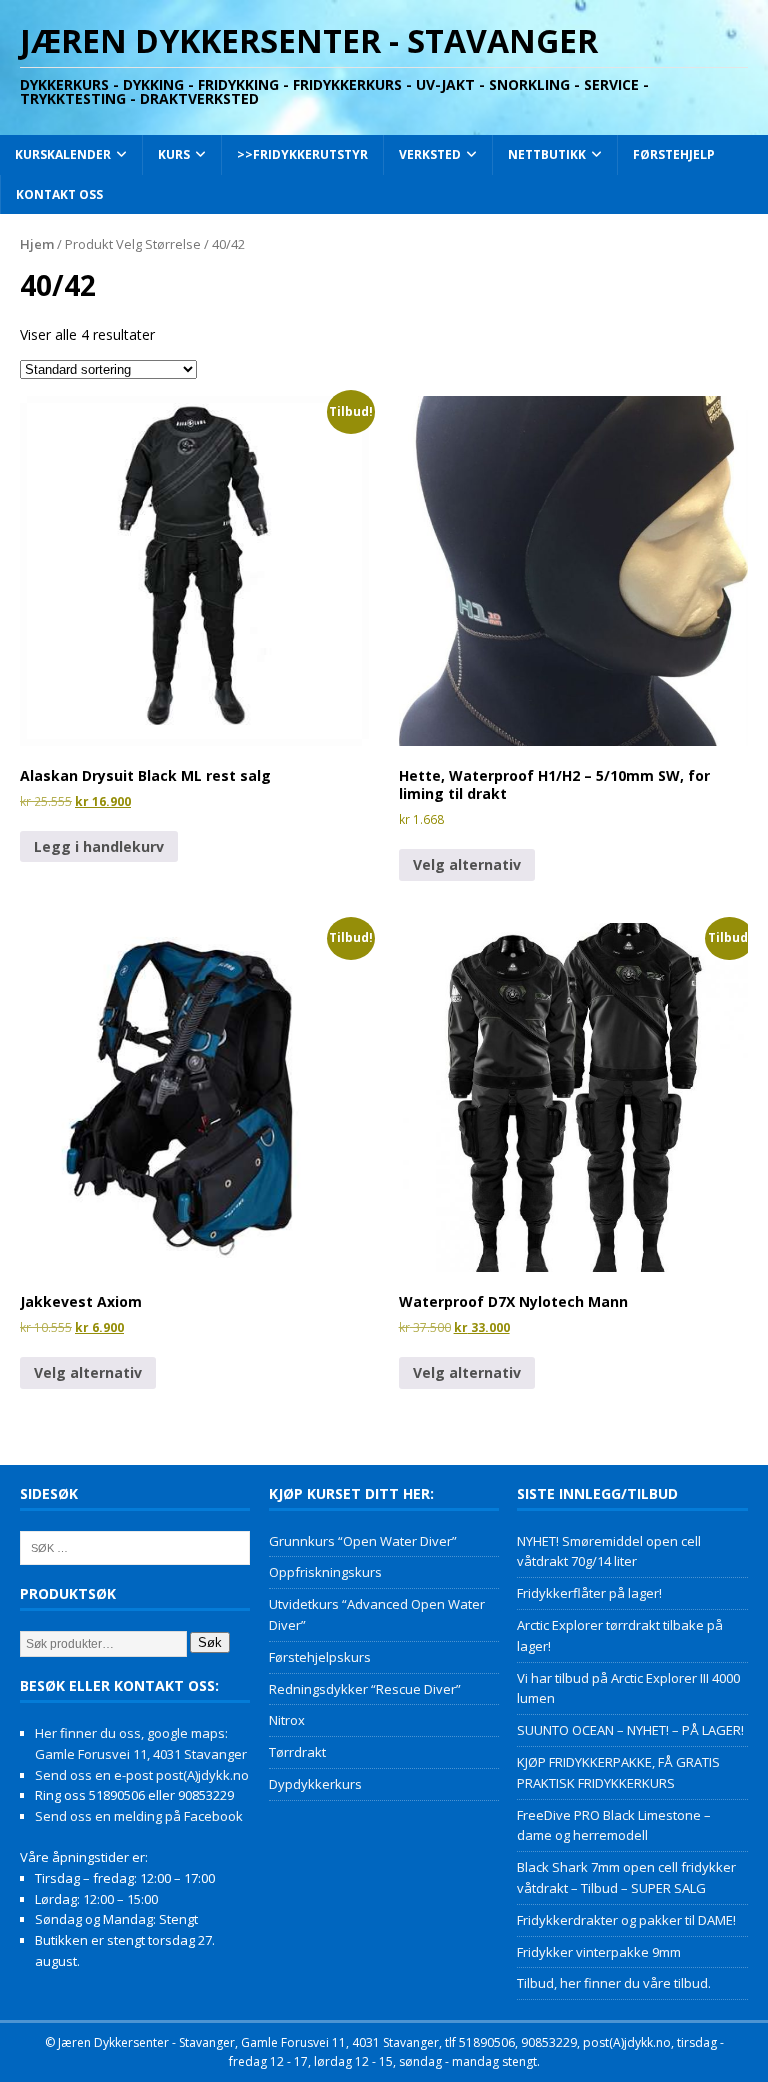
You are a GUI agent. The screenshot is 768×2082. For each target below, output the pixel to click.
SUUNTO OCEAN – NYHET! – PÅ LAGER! (630, 1730)
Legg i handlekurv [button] (99, 846)
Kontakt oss (59, 194)
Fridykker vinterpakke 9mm (599, 1952)
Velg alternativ (467, 864)
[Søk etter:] (135, 1546)
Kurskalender (63, 154)
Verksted (430, 154)
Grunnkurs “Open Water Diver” (363, 1541)
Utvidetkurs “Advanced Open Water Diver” (377, 1614)
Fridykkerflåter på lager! (589, 1593)
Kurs (174, 154)
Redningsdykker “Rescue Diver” (365, 1689)
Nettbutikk (547, 154)
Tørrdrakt (297, 1752)
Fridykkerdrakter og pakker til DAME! (626, 1920)
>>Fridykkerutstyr (302, 154)
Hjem (37, 244)
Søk (210, 1642)
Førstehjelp (674, 154)
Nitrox (287, 1720)
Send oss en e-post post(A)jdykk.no (142, 1775)
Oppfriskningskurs (325, 1572)
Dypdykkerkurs (315, 1784)
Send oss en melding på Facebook (139, 1816)
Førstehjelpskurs (320, 1657)
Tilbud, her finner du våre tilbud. (614, 1983)
